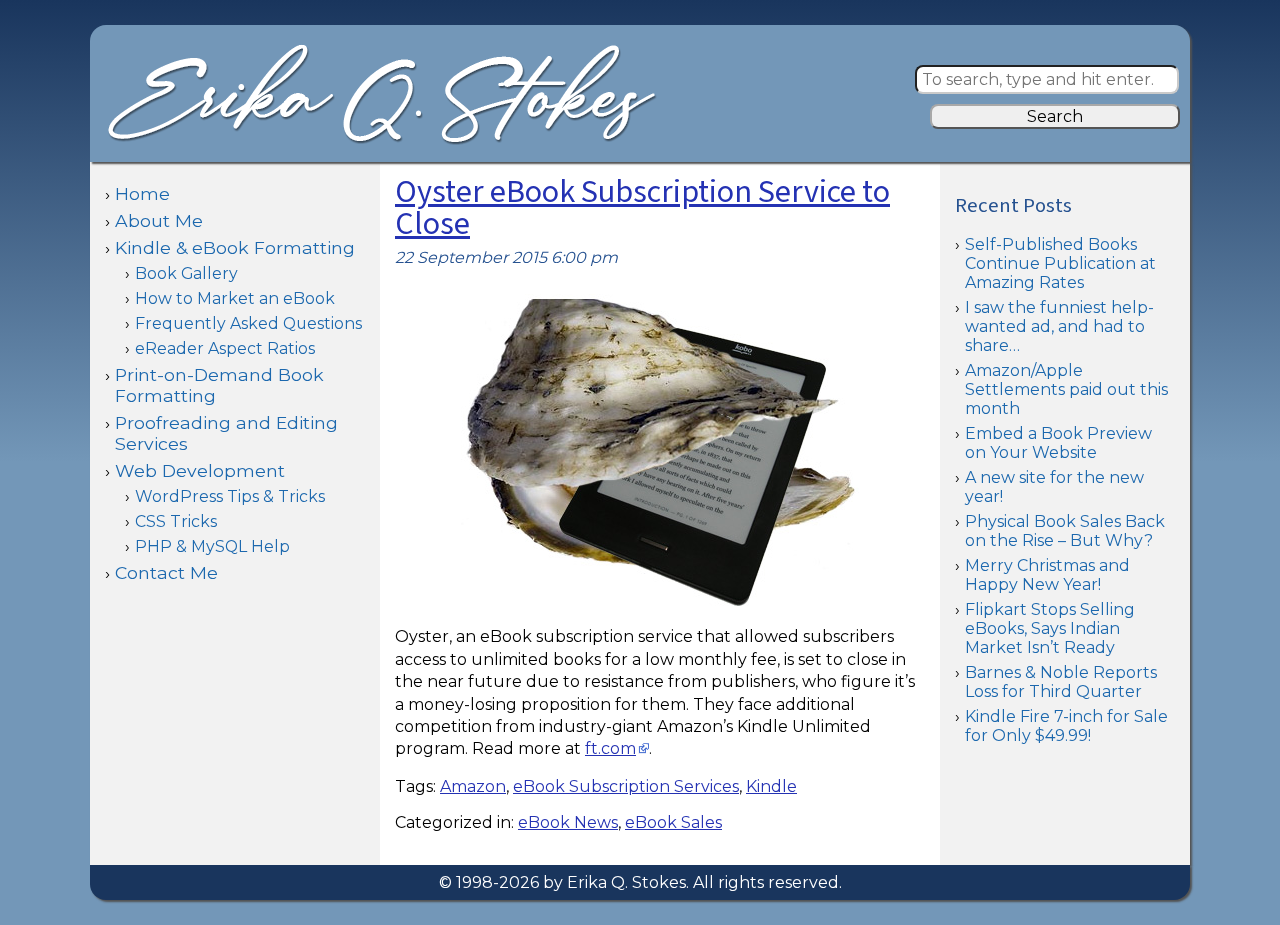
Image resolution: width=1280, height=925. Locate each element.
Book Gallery (186, 273)
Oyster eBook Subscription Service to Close (642, 208)
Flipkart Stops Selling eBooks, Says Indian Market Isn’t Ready (1050, 628)
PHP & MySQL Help (212, 546)
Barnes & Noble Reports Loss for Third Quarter (1061, 682)
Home (142, 193)
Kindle (771, 786)
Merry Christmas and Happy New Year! (1047, 575)
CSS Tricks (176, 521)
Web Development (200, 470)
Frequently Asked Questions (248, 323)
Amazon (473, 786)
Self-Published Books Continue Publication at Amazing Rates (1060, 263)
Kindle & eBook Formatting (235, 247)
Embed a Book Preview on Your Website (1058, 443)
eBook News (568, 822)
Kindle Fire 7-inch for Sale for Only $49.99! (1066, 726)
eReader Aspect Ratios (225, 348)
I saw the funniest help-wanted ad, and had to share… (1059, 326)
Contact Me (166, 572)
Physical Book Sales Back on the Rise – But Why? (1065, 531)
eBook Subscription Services (626, 786)
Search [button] (1055, 116)
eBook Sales (673, 822)
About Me (159, 220)
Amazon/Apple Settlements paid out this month (1066, 389)
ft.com (610, 748)
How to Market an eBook (235, 298)
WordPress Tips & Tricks (230, 496)
